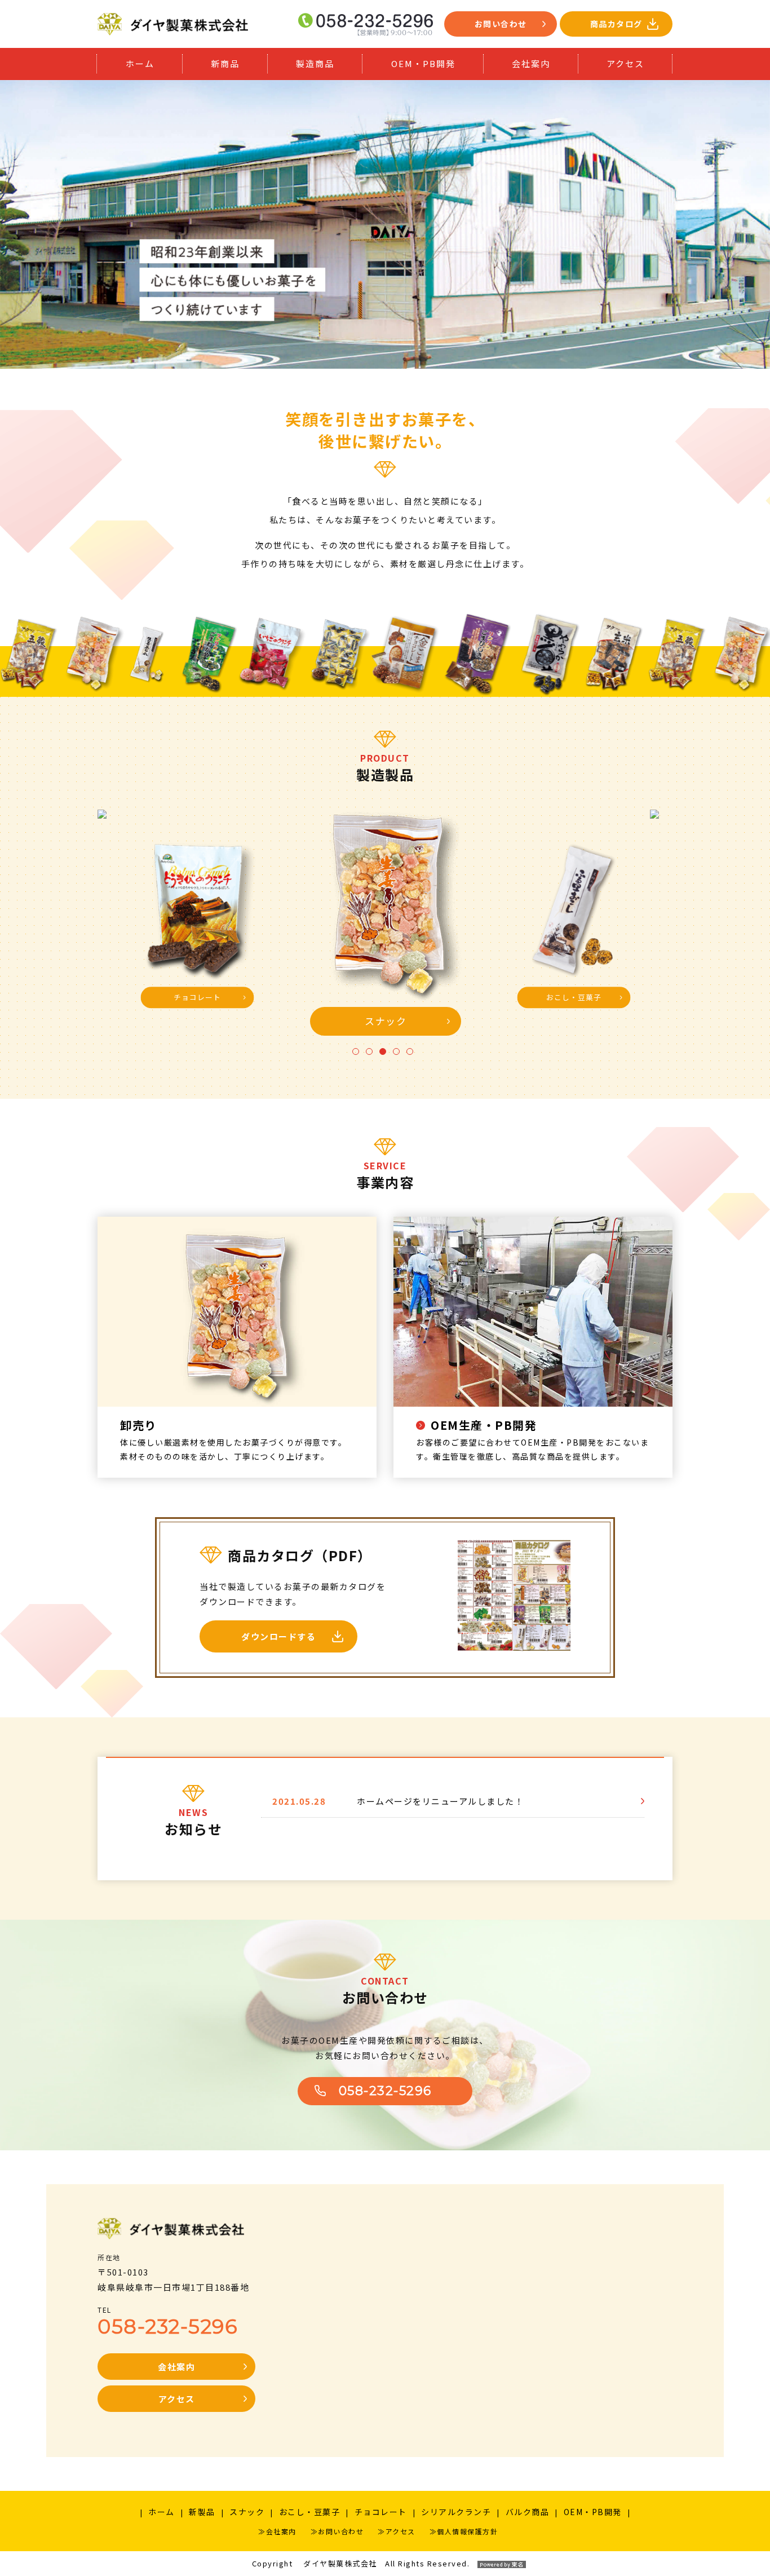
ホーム (140, 63)
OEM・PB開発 (423, 63)
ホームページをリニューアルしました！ (440, 1801)
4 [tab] (396, 1054)
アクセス (625, 63)
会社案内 (531, 63)
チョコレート (381, 2512)
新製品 (202, 2512)
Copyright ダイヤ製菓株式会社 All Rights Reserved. (361, 2563)
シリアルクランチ (456, 2512)
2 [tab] (369, 1054)
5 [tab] (409, 1054)
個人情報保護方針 (467, 2531)
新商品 (225, 63)
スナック (247, 2512)
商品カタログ (616, 24)
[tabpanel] (386, 926)
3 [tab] (382, 1054)
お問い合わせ (501, 24)
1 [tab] (355, 1054)
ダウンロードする (278, 1636)
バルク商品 (528, 2512)
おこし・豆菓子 (310, 2512)
